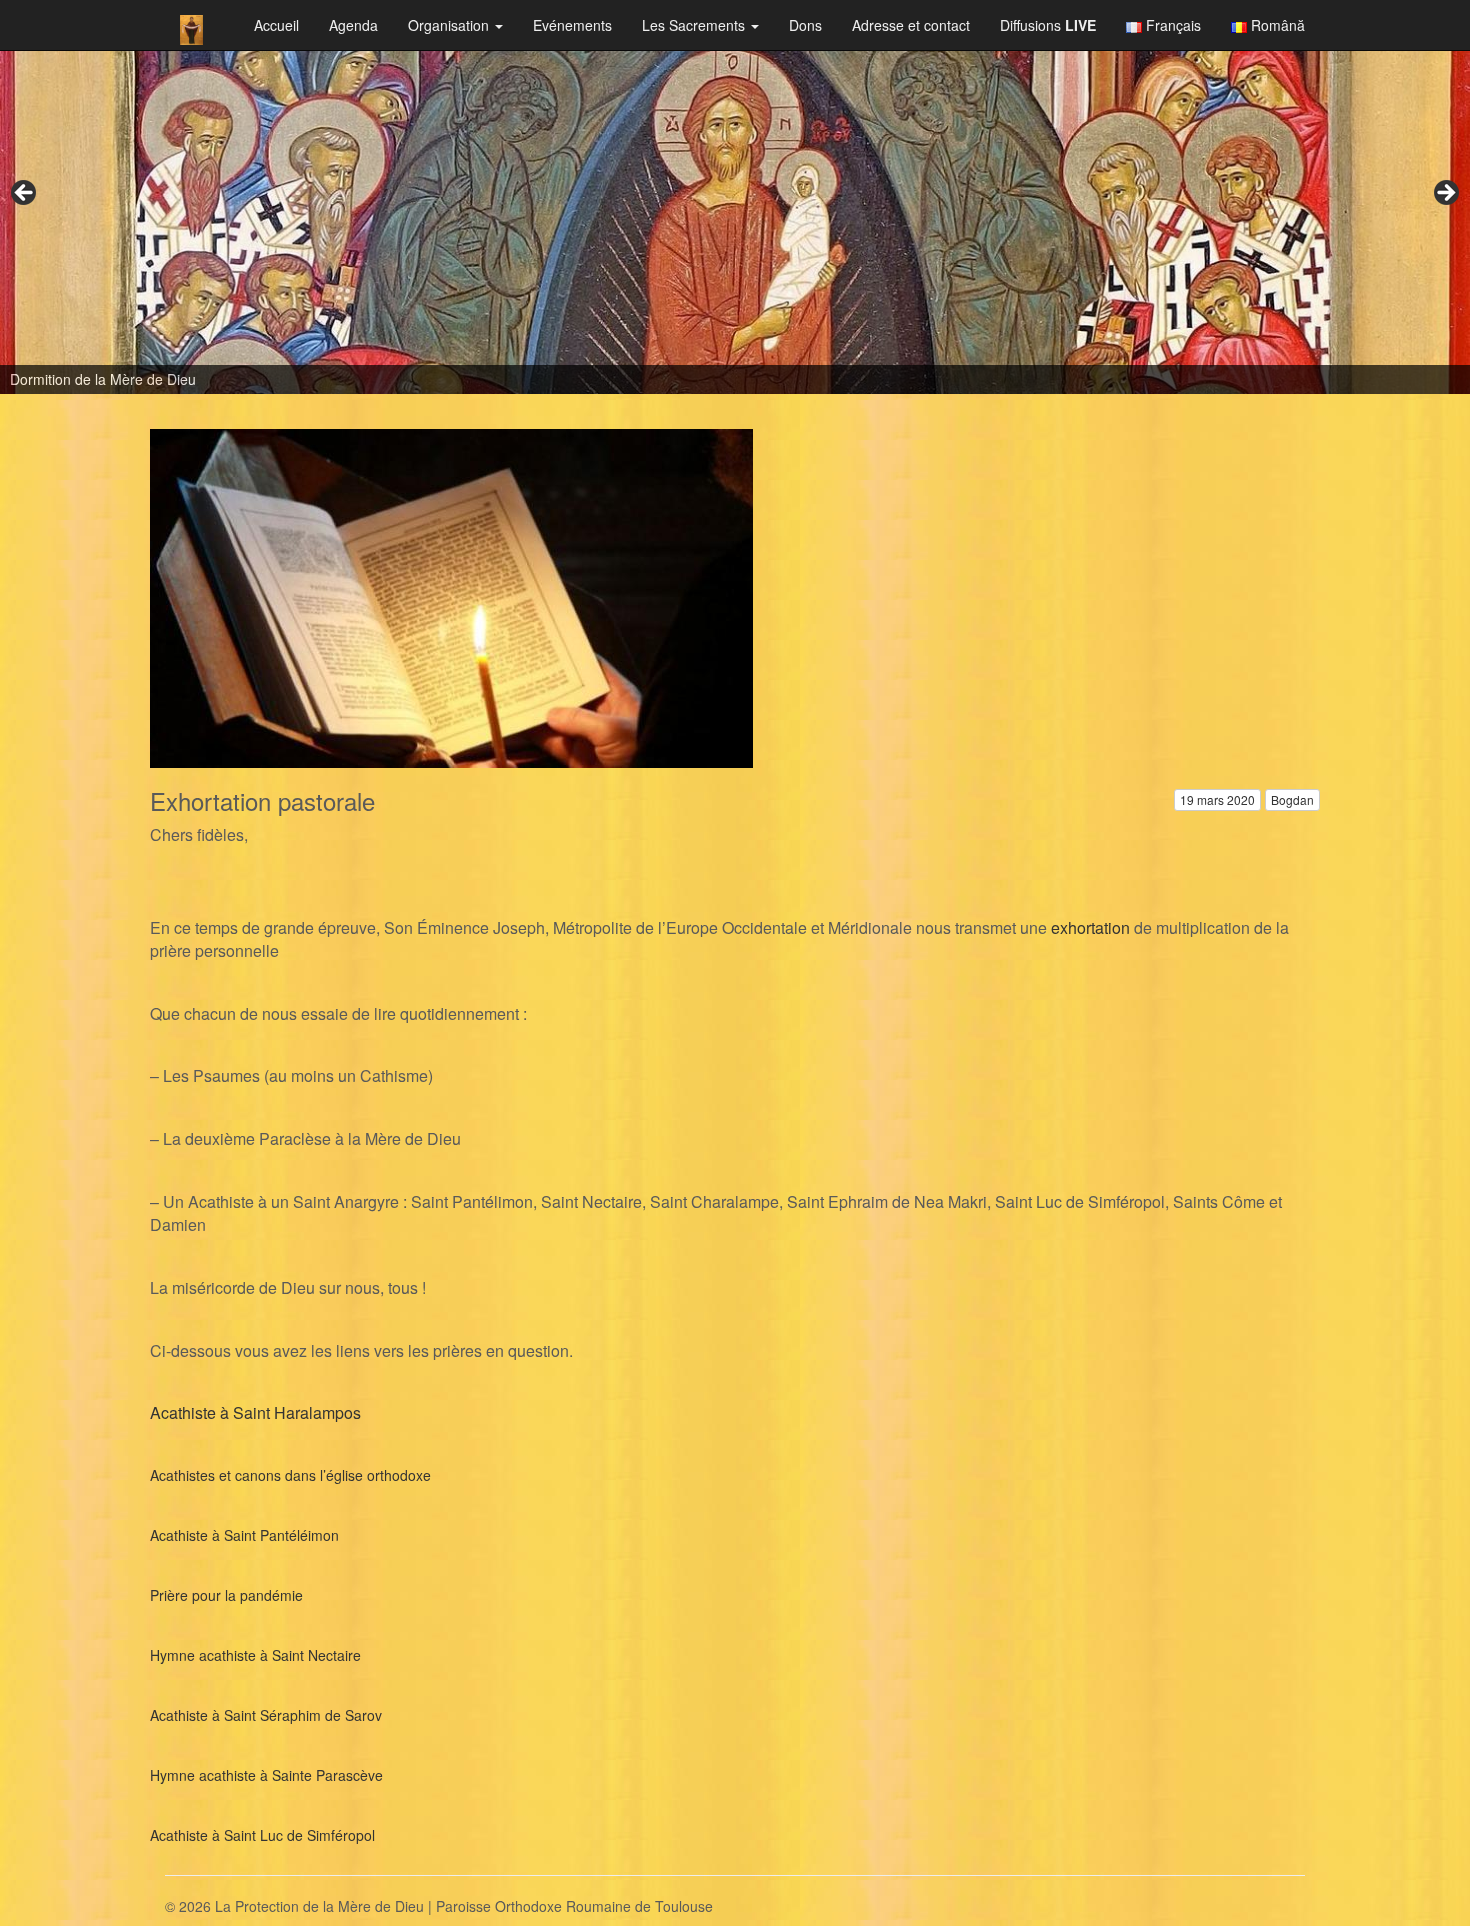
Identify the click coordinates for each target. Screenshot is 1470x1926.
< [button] (25, 194)
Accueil (276, 25)
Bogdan (1292, 799)
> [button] (1445, 194)
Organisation (450, 25)
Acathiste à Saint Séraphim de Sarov (266, 1715)
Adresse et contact (911, 25)
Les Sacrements (695, 25)
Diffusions (1048, 25)
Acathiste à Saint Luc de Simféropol (262, 1835)
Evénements (572, 25)
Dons (805, 25)
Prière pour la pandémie (226, 1595)
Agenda (353, 25)
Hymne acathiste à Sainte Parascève (266, 1775)
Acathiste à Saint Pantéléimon (244, 1535)
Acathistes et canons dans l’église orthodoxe (290, 1475)
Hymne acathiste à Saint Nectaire (255, 1655)
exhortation (1090, 927)
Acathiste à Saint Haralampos (255, 1412)
